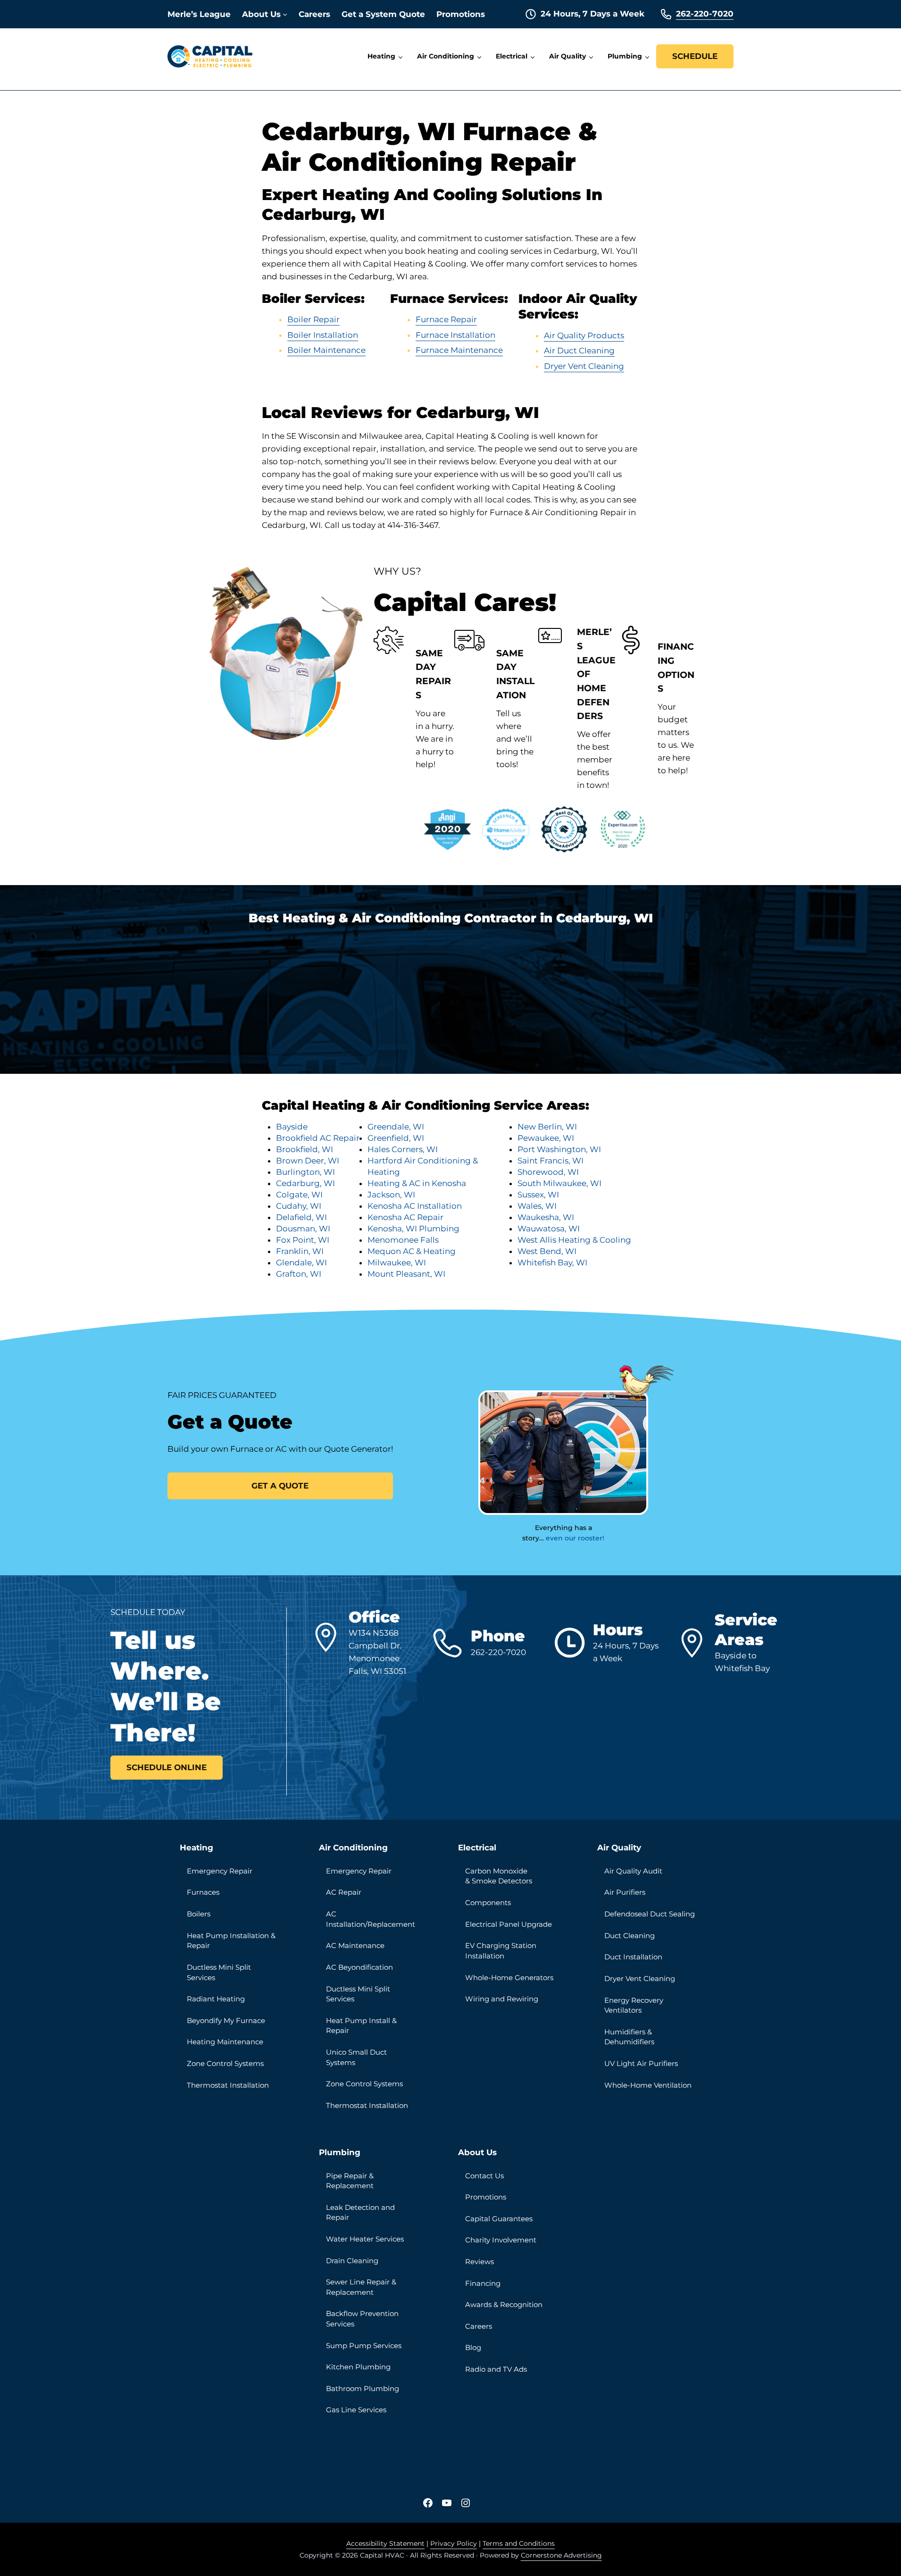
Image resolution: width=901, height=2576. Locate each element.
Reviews (480, 2262)
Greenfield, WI (396, 1138)
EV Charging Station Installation (501, 1951)
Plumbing (340, 2152)
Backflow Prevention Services (362, 2319)
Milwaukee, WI (397, 1263)
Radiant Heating (216, 1999)
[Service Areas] (696, 1643)
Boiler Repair (313, 319)
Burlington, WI (305, 1172)
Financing (483, 2283)
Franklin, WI (300, 1251)
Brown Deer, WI (308, 1161)
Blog (473, 2347)
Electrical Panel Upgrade (509, 1924)
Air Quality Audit (633, 1871)
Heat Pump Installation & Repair (231, 1941)
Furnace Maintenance (459, 350)
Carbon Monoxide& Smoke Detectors (499, 1876)
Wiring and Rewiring (502, 1999)
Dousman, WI (303, 1229)
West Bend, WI (547, 1251)
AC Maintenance (355, 1945)
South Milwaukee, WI (559, 1183)
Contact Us (484, 2176)
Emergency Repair (220, 1871)
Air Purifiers (625, 1892)
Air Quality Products (584, 335)
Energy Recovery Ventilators (634, 2005)
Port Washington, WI (559, 1149)
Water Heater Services (365, 2239)
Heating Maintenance (225, 2042)
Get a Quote (280, 1486)
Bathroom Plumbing (363, 2388)
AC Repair (344, 1892)
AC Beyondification (359, 1967)
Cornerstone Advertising (561, 2555)
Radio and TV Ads (496, 2369)
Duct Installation (633, 1957)
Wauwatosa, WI (549, 1229)
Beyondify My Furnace (226, 2020)
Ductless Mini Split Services (219, 1972)
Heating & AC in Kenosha (417, 1183)
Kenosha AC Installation (415, 1206)
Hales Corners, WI (403, 1149)
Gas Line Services (356, 2410)
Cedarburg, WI (305, 1183)
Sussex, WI (538, 1195)
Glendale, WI (301, 1263)
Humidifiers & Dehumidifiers (629, 2037)
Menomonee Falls (403, 1240)
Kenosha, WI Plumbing (413, 1229)
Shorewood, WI (548, 1172)
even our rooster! (575, 1538)
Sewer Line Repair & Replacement (361, 2287)
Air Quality (619, 1848)
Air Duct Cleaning (579, 351)
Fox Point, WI (303, 1240)
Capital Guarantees (499, 2219)
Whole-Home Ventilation (648, 2085)
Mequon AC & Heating (412, 1251)
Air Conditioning (353, 1848)
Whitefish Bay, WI (552, 1263)
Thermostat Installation (228, 2085)
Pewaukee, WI (546, 1138)
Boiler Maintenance (326, 350)
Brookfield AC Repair (318, 1138)
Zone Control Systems (225, 2063)
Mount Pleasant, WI (406, 1274)
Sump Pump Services (364, 2346)
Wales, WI (537, 1206)
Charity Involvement (501, 2240)
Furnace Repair (446, 319)
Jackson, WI (391, 1195)
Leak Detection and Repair (360, 2212)
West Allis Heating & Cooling (574, 1240)
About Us (477, 2152)
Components (488, 1903)
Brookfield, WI (305, 1149)
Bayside (292, 1127)
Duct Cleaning (630, 1936)
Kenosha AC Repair (405, 1217)
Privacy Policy (454, 2543)
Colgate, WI (299, 1195)
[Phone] (452, 1643)
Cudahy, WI (299, 1206)
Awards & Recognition (504, 2304)
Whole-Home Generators (509, 1978)
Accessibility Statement (385, 2543)
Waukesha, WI (546, 1217)
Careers (479, 2326)
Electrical (477, 1848)
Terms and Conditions (519, 2543)
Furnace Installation (455, 335)
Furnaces (203, 1892)
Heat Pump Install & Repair (361, 2026)
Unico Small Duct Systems (356, 2057)
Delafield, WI (301, 1217)
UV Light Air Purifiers (641, 2063)
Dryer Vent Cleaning (584, 366)
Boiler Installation (323, 335)
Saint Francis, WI (551, 1161)
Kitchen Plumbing (358, 2367)
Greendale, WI (396, 1127)
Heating (196, 1848)
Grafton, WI (299, 1274)
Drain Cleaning (352, 2261)
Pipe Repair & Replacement (350, 2181)
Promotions (486, 2197)
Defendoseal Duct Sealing (650, 1914)
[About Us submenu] (285, 14)
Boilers (199, 1914)
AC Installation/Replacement (371, 1919)
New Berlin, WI (547, 1127)
